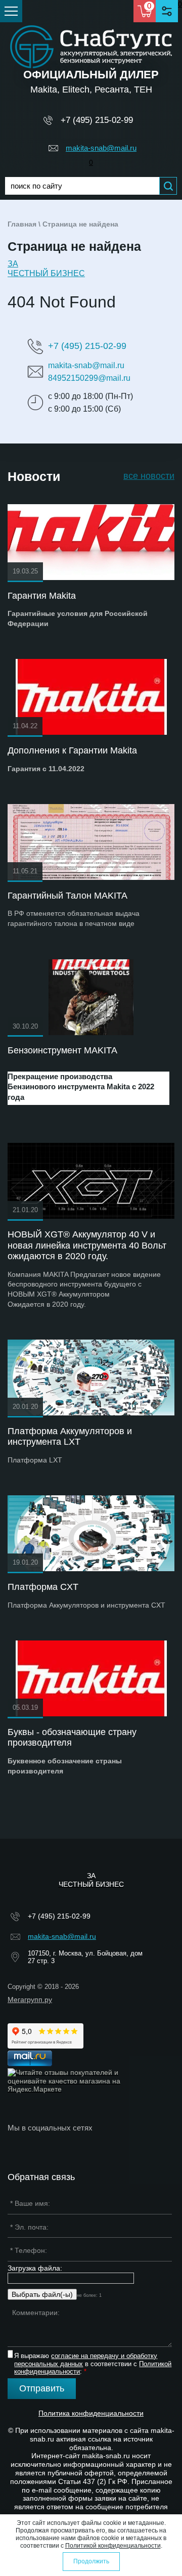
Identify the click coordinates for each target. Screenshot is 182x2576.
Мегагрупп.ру (30, 2000)
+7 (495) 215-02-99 (97, 120)
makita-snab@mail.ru (101, 148)
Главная (22, 224)
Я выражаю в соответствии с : (93, 2364)
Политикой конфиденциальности (113, 2546)
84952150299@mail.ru (89, 378)
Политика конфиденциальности (91, 2413)
